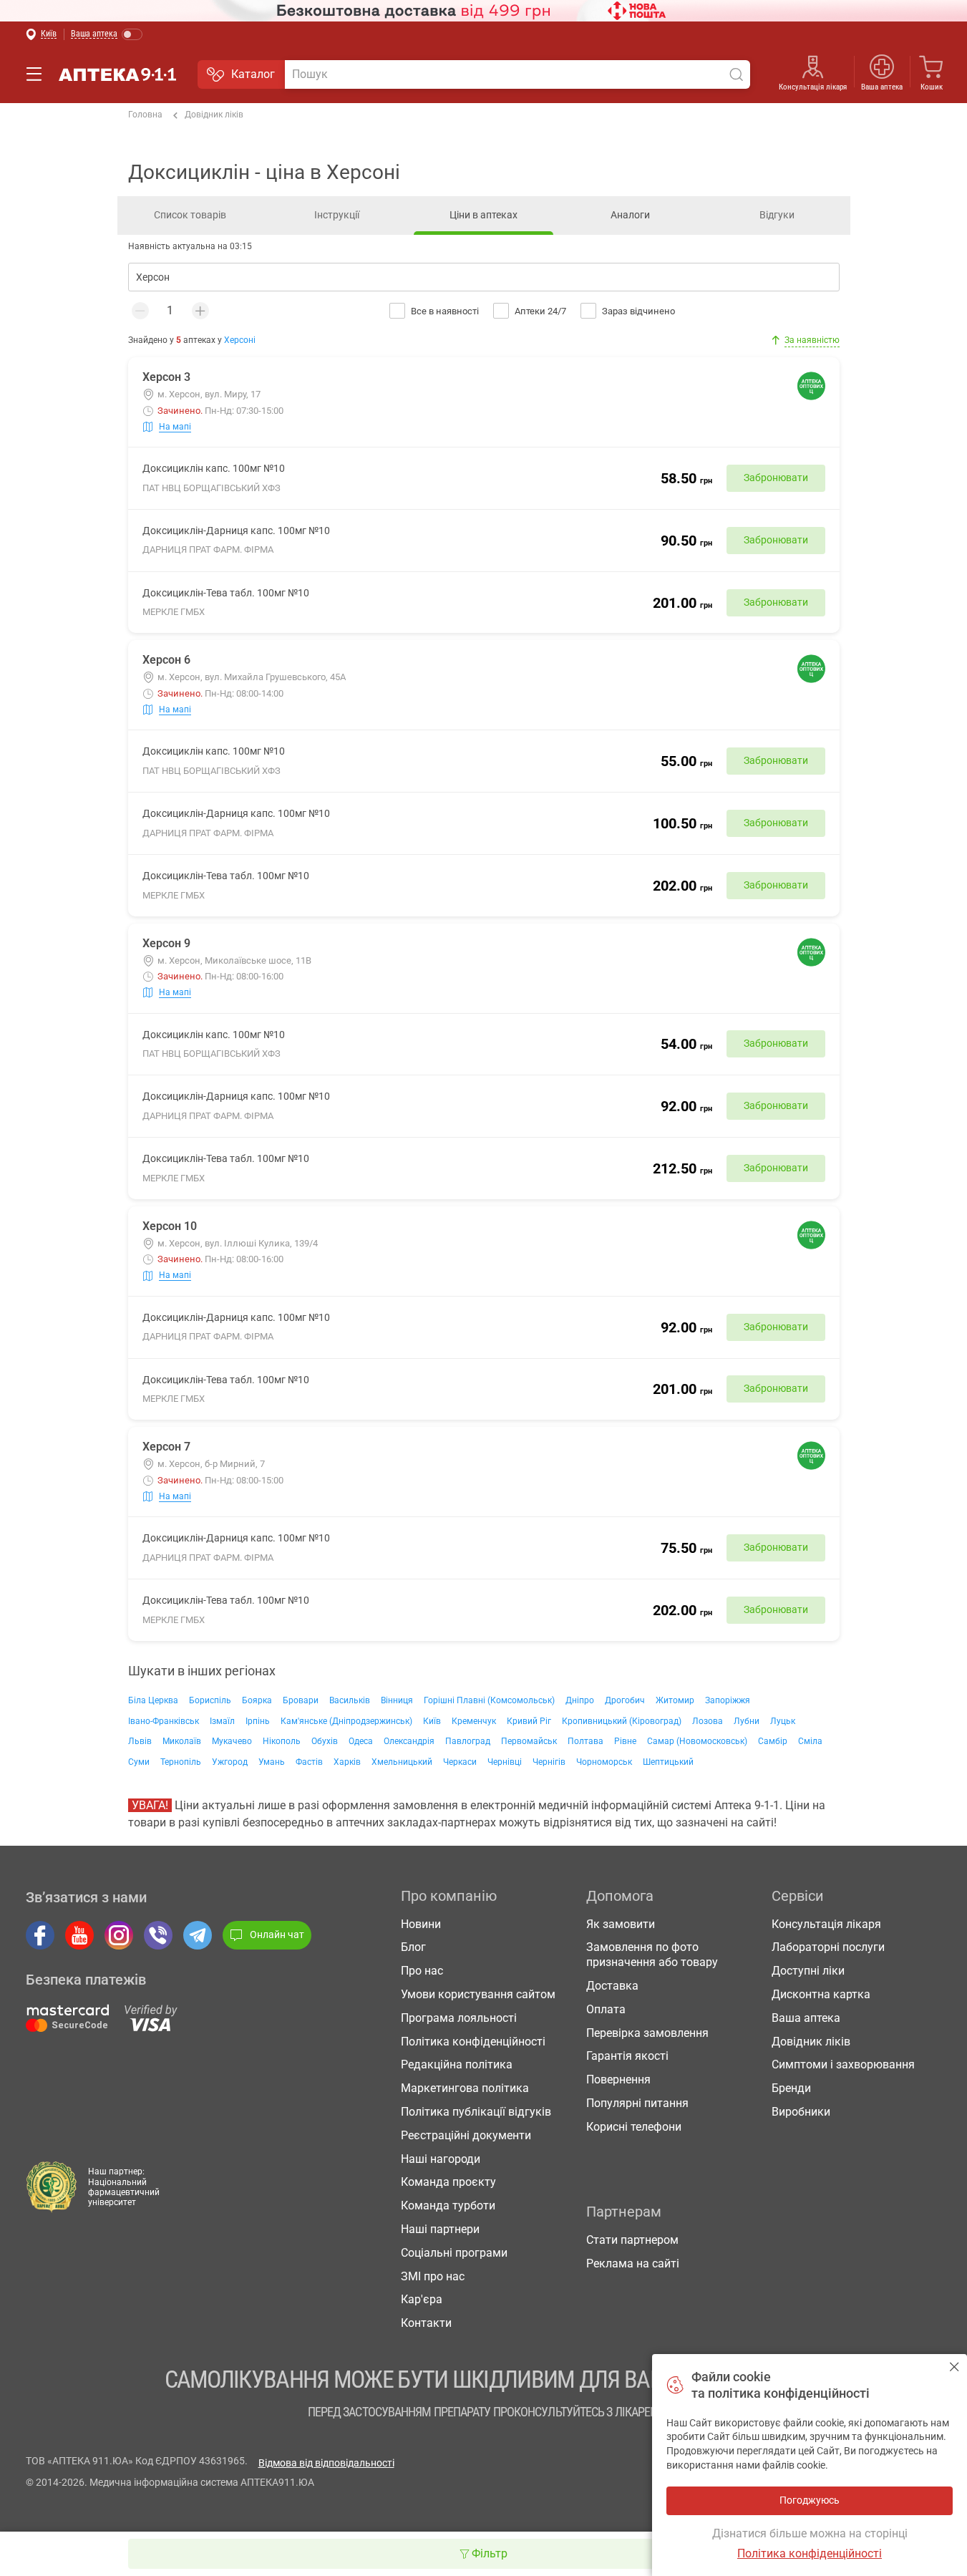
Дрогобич (625, 1700)
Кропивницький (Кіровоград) (622, 1721)
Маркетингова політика (465, 2088)
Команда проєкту (448, 2182)
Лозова (708, 1721)
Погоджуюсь (954, 2367)
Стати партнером (632, 2240)
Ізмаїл (222, 1721)
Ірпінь (258, 1721)
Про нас (422, 1971)
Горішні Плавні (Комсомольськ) (489, 1700)
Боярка (257, 1700)
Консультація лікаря (813, 87)
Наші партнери (440, 2229)
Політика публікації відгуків (476, 2112)
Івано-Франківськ (164, 1721)
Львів (140, 1741)
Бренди (791, 2088)
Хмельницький (402, 1762)
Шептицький (668, 1762)
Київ (432, 1721)
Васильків (350, 1700)
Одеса (361, 1741)
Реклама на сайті (633, 2263)
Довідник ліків (214, 115)
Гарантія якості (627, 2056)
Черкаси (460, 1762)
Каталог (253, 74)
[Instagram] (119, 1935)
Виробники (801, 2112)
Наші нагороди (441, 2159)
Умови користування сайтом (478, 1994)
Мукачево (232, 1741)
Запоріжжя (728, 1700)
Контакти (426, 2323)
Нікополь (282, 1741)
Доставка (612, 1986)
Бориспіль (210, 1700)
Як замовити (621, 1924)
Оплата (606, 2009)
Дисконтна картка (821, 1994)
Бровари (301, 1700)
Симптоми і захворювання (843, 2064)
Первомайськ (529, 1741)
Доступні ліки (808, 1971)
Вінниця (397, 1700)
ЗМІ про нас (433, 2276)
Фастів (309, 1762)
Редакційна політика (457, 2064)
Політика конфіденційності (473, 2042)
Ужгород (230, 1762)
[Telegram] (198, 1935)
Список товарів (190, 215)
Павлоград (468, 1741)
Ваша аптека (806, 2018)
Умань (272, 1762)
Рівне (625, 1741)
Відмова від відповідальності (326, 2463)
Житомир (675, 1700)
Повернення (618, 2079)
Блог (413, 1947)
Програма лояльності (459, 2018)
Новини (421, 1924)
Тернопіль (181, 1762)
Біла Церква (153, 1700)
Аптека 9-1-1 (117, 74)
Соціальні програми (454, 2253)
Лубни (747, 1721)
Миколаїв (182, 1741)
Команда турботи (448, 2205)
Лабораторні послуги (828, 1947)
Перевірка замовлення (647, 2033)
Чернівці (505, 1762)
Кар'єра (422, 2299)
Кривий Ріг (529, 1721)
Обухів (325, 1741)
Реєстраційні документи (466, 2135)
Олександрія (409, 1741)
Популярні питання (637, 2103)
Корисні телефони (634, 2127)
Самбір (773, 1741)
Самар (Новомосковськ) (697, 1741)
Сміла (810, 1741)
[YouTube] (79, 1935)
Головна (145, 115)
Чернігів (549, 1762)
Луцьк (783, 1721)
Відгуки (777, 215)
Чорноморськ (604, 1762)
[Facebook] (40, 1935)
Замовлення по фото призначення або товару (652, 1955)
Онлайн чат (277, 1935)
